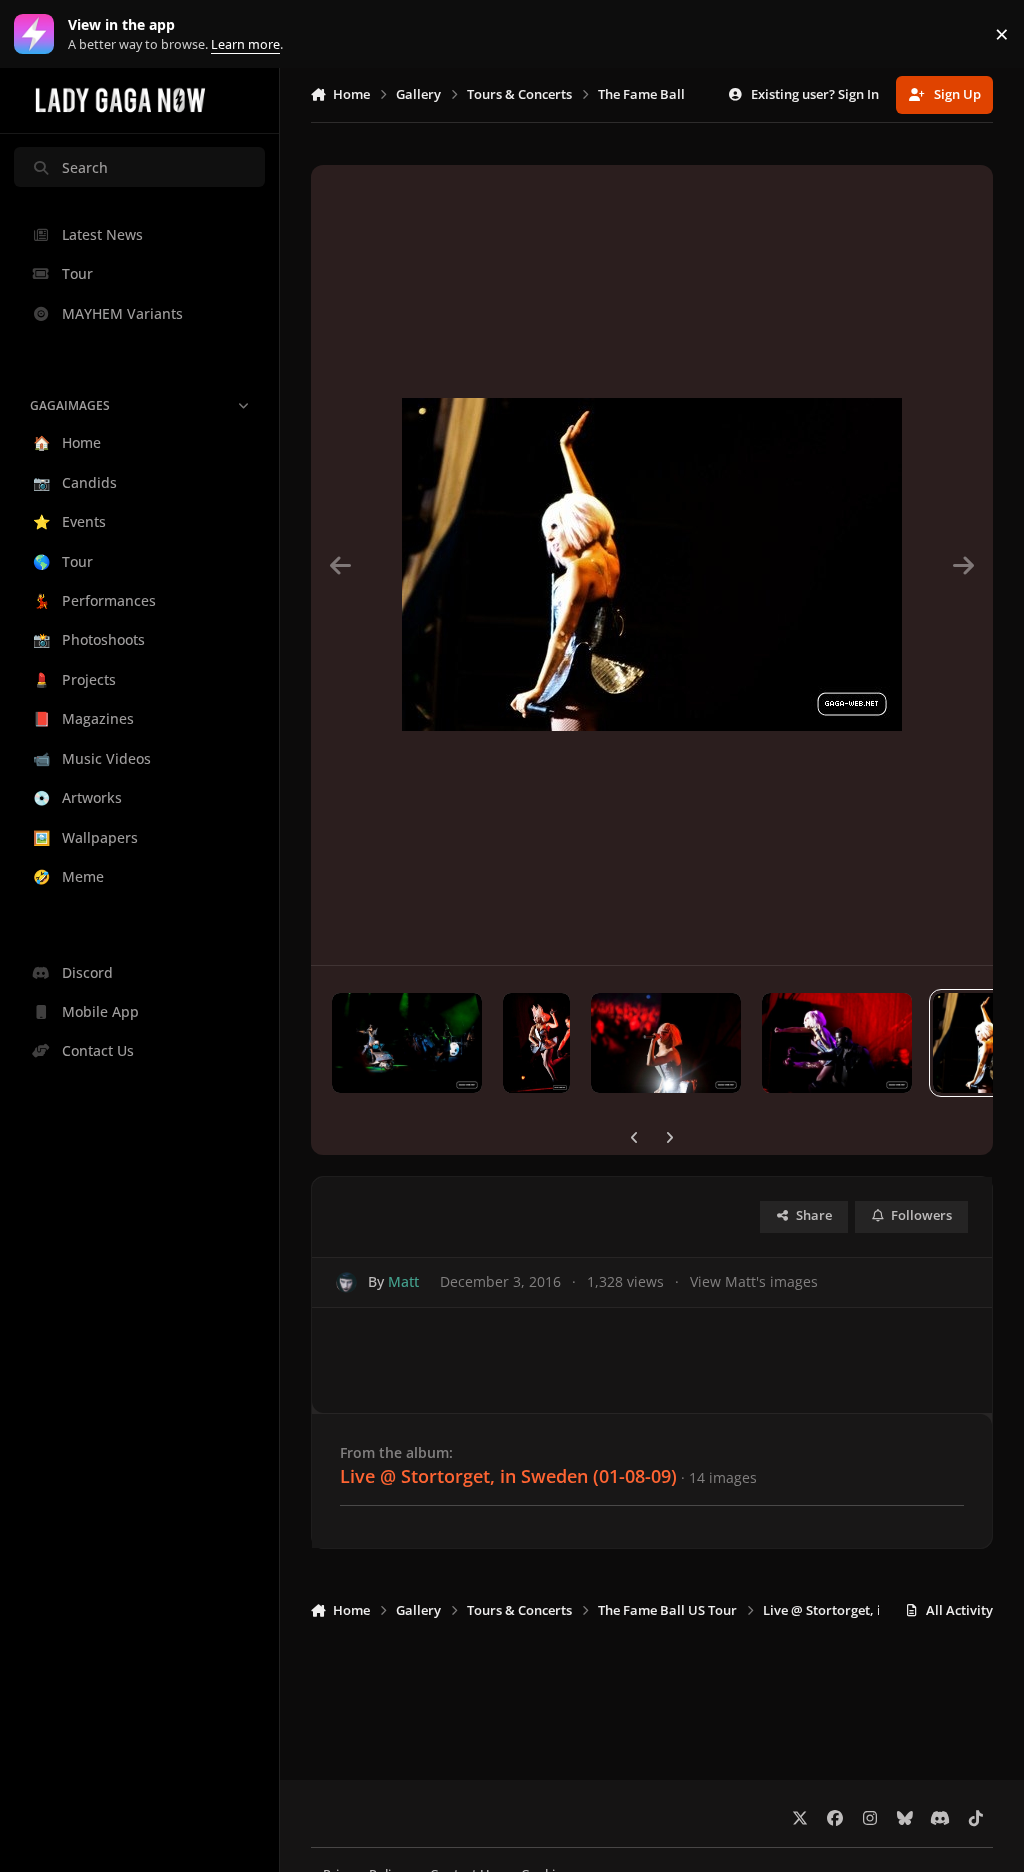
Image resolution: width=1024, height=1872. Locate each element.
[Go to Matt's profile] (346, 1282)
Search (85, 167)
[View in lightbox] (652, 565)
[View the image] (407, 1043)
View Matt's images (754, 1281)
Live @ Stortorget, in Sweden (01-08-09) (508, 1476)
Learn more (38, 34)
